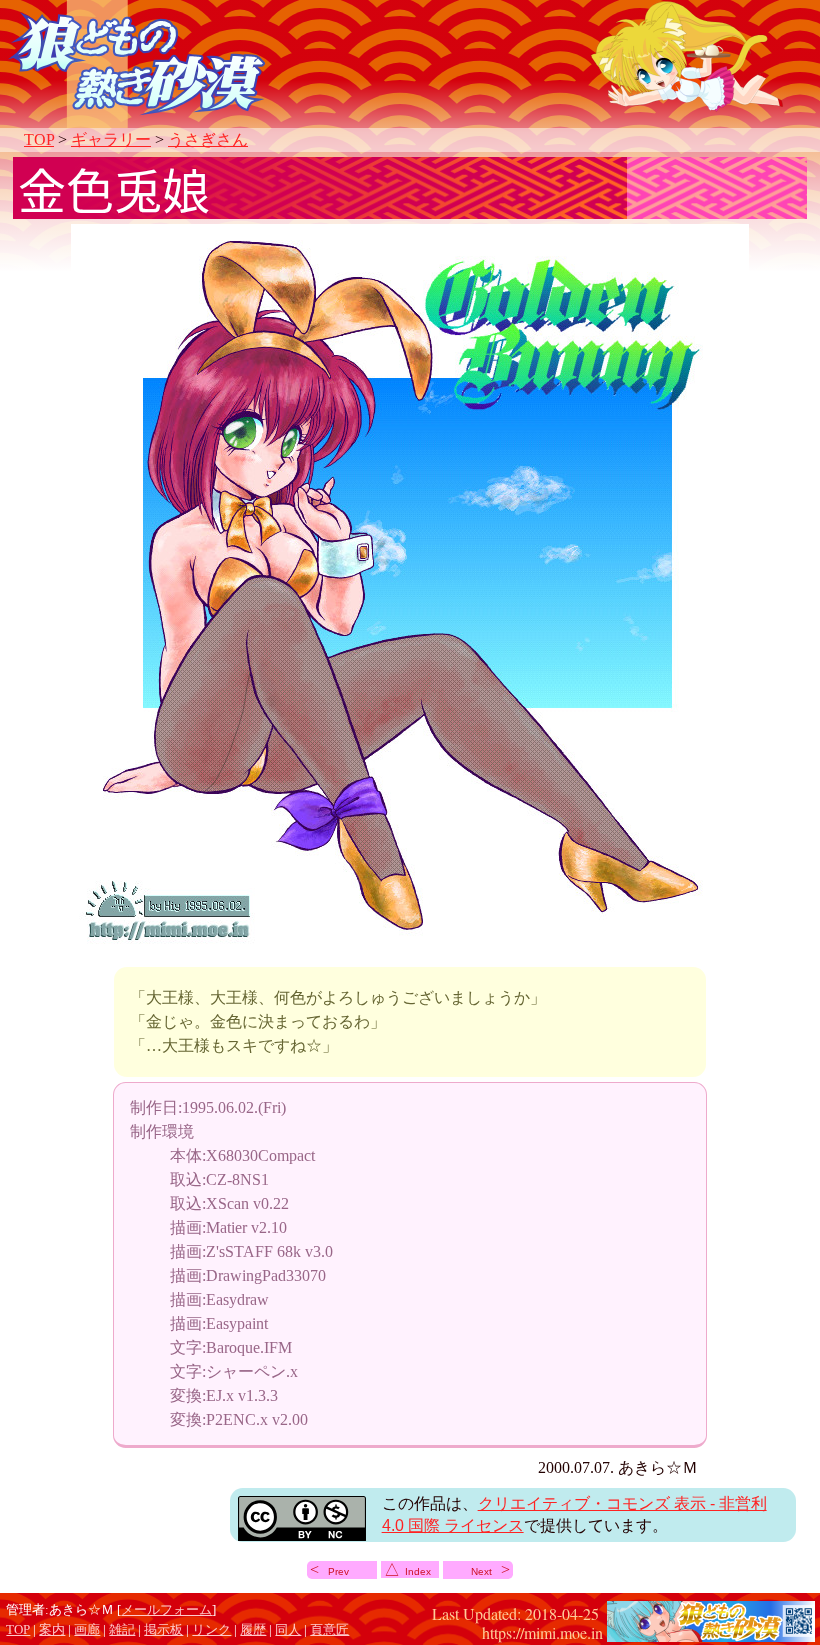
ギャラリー (111, 139)
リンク (211, 1630)
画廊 (87, 1630)
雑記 (122, 1630)
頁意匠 (329, 1630)
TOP (39, 139)
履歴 (253, 1630)
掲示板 (163, 1630)
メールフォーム (166, 1610)
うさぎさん (208, 139)
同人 (288, 1630)
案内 (52, 1630)
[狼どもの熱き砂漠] (711, 1631)
